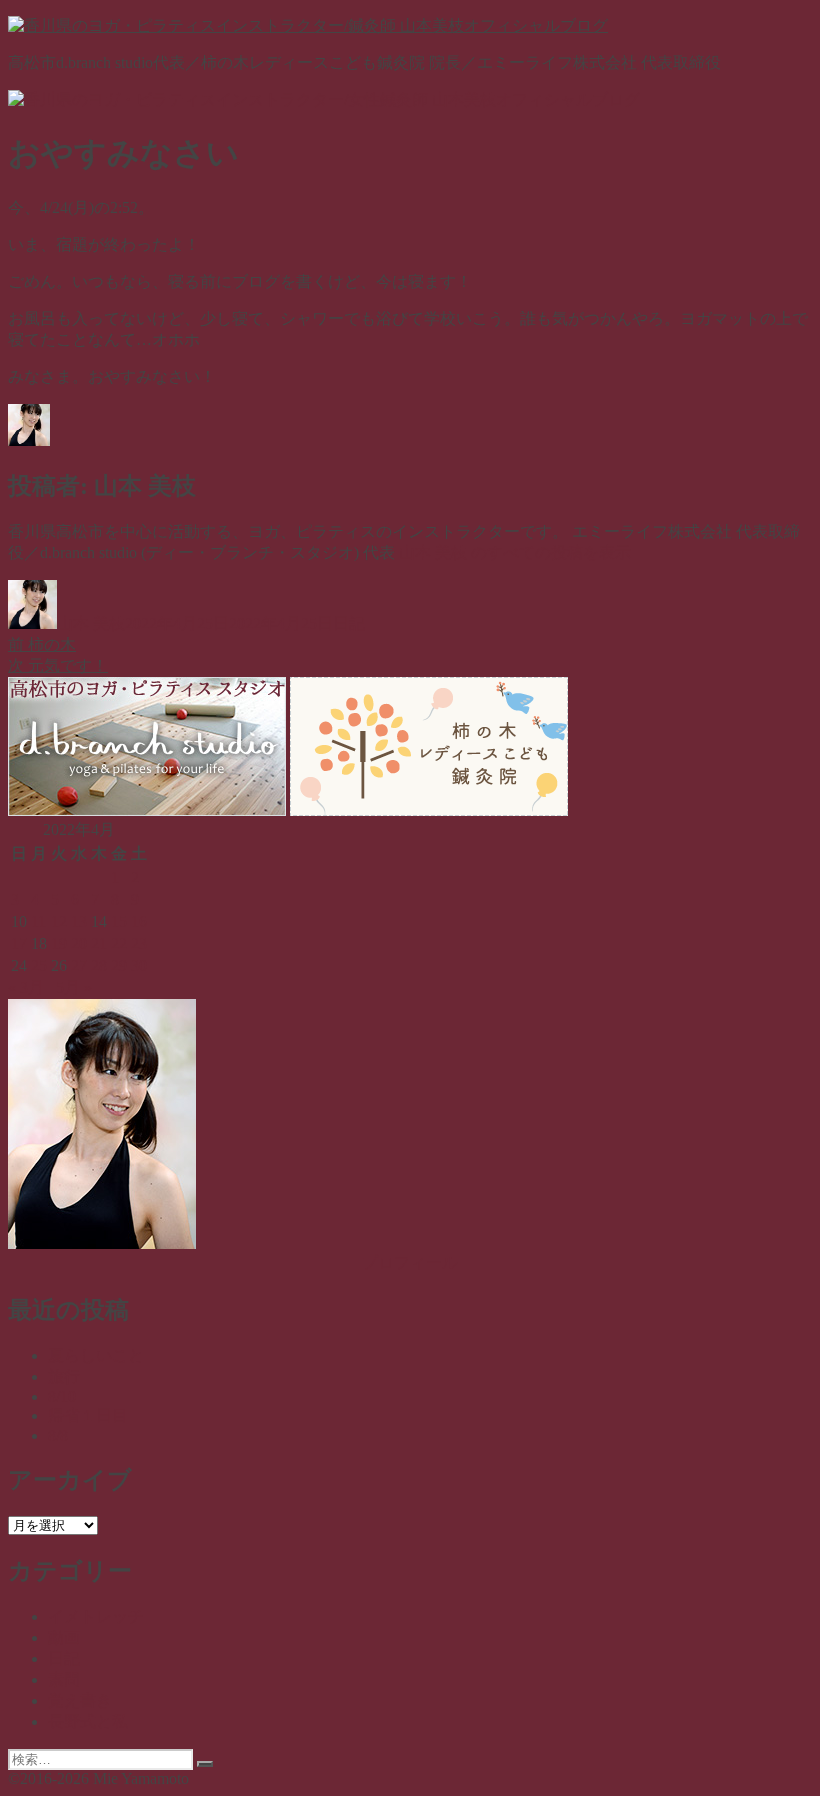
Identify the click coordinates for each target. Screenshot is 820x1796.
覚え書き (80, 1700)
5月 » (74, 987)
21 (99, 943)
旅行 (64, 1376)
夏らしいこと (96, 1355)
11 (38, 921)
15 (119, 921)
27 (79, 965)
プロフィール (410, 1262)
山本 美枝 (91, 623)
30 (139, 965)
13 (79, 921)
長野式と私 (88, 1721)
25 (39, 965)
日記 (349, 623)
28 (99, 965)
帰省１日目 (88, 1415)
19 (59, 943)
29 (119, 965)
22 (119, 943)
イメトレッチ (96, 1616)
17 (19, 943)
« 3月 (26, 987)
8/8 (58, 1435)
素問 (64, 1679)
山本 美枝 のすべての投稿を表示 (515, 552)
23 (139, 943)
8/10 (62, 1396)
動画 (64, 1637)
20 (79, 943)
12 (59, 921)
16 (139, 921)
